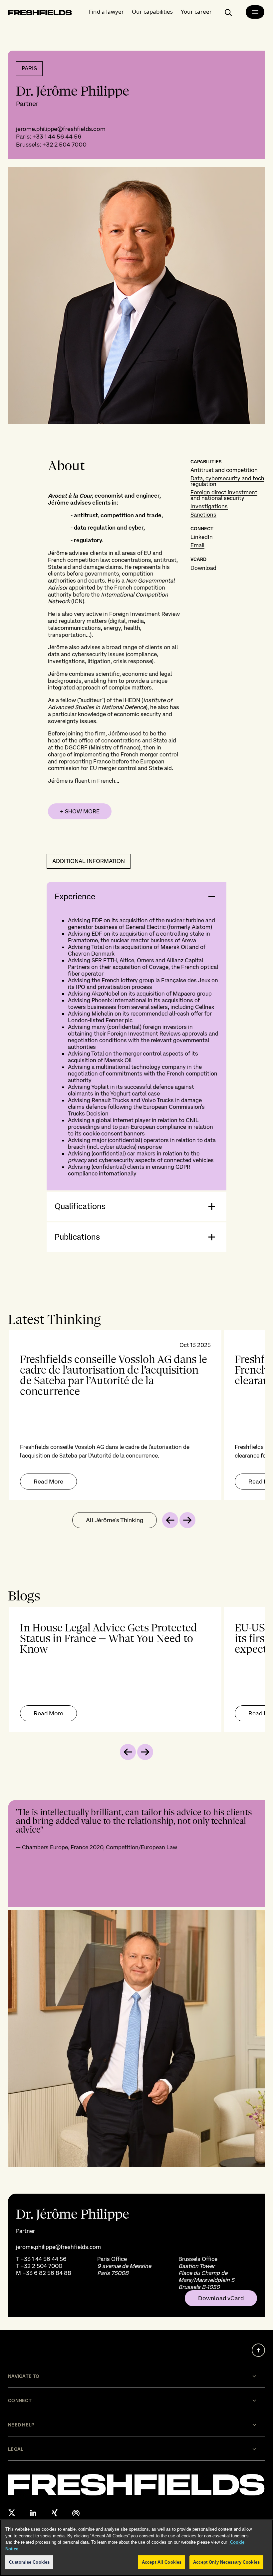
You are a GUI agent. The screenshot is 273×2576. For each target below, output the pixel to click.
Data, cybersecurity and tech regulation (227, 481)
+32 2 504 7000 (64, 144)
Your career (196, 11)
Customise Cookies (29, 2562)
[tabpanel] (136, 1415)
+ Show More (80, 811)
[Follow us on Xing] (55, 2513)
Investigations (209, 506)
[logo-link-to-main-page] (40, 14)
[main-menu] (255, 12)
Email (197, 545)
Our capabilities (152, 11)
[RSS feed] (76, 2513)
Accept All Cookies (162, 2562)
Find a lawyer (106, 11)
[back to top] (258, 2350)
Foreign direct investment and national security (224, 495)
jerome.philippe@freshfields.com (61, 129)
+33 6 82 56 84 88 (47, 2273)
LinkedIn (202, 537)
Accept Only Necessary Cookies (226, 2562)
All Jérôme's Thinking (115, 1520)
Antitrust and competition (224, 470)
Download (203, 568)
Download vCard (221, 2298)
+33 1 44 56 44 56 (57, 136)
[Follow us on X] (12, 2513)
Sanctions (203, 515)
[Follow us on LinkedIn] (33, 2513)
